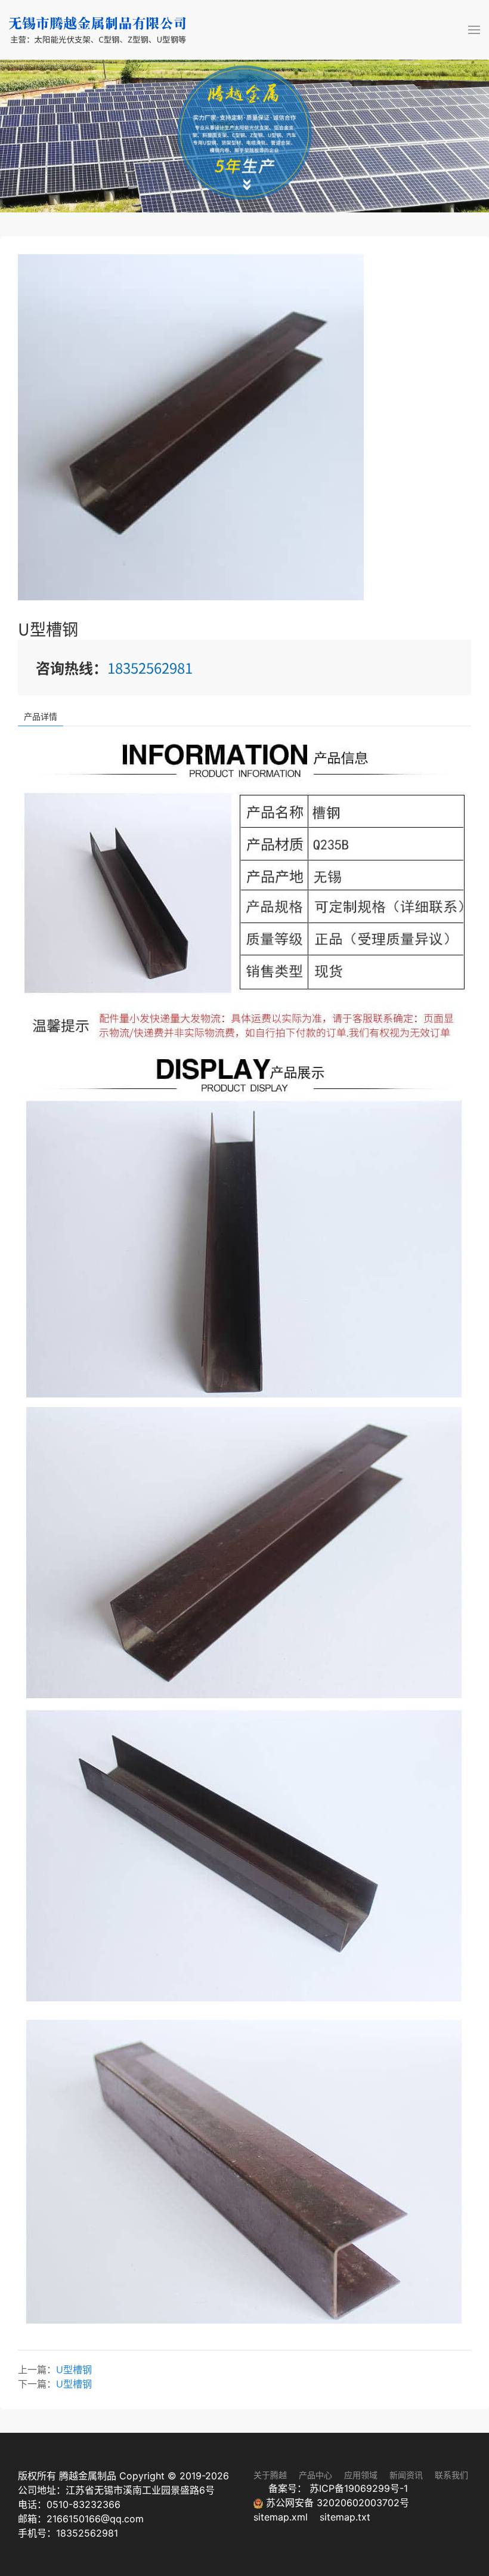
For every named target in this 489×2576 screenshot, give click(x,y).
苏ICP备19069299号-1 (359, 2488)
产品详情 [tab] (41, 716)
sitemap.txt (345, 2517)
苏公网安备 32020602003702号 (336, 2503)
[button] (474, 30)
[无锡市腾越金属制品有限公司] (98, 30)
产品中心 (315, 2475)
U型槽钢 (74, 2370)
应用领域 (361, 2475)
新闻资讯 (406, 2475)
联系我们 (451, 2475)
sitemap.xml (282, 2517)
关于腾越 (270, 2475)
